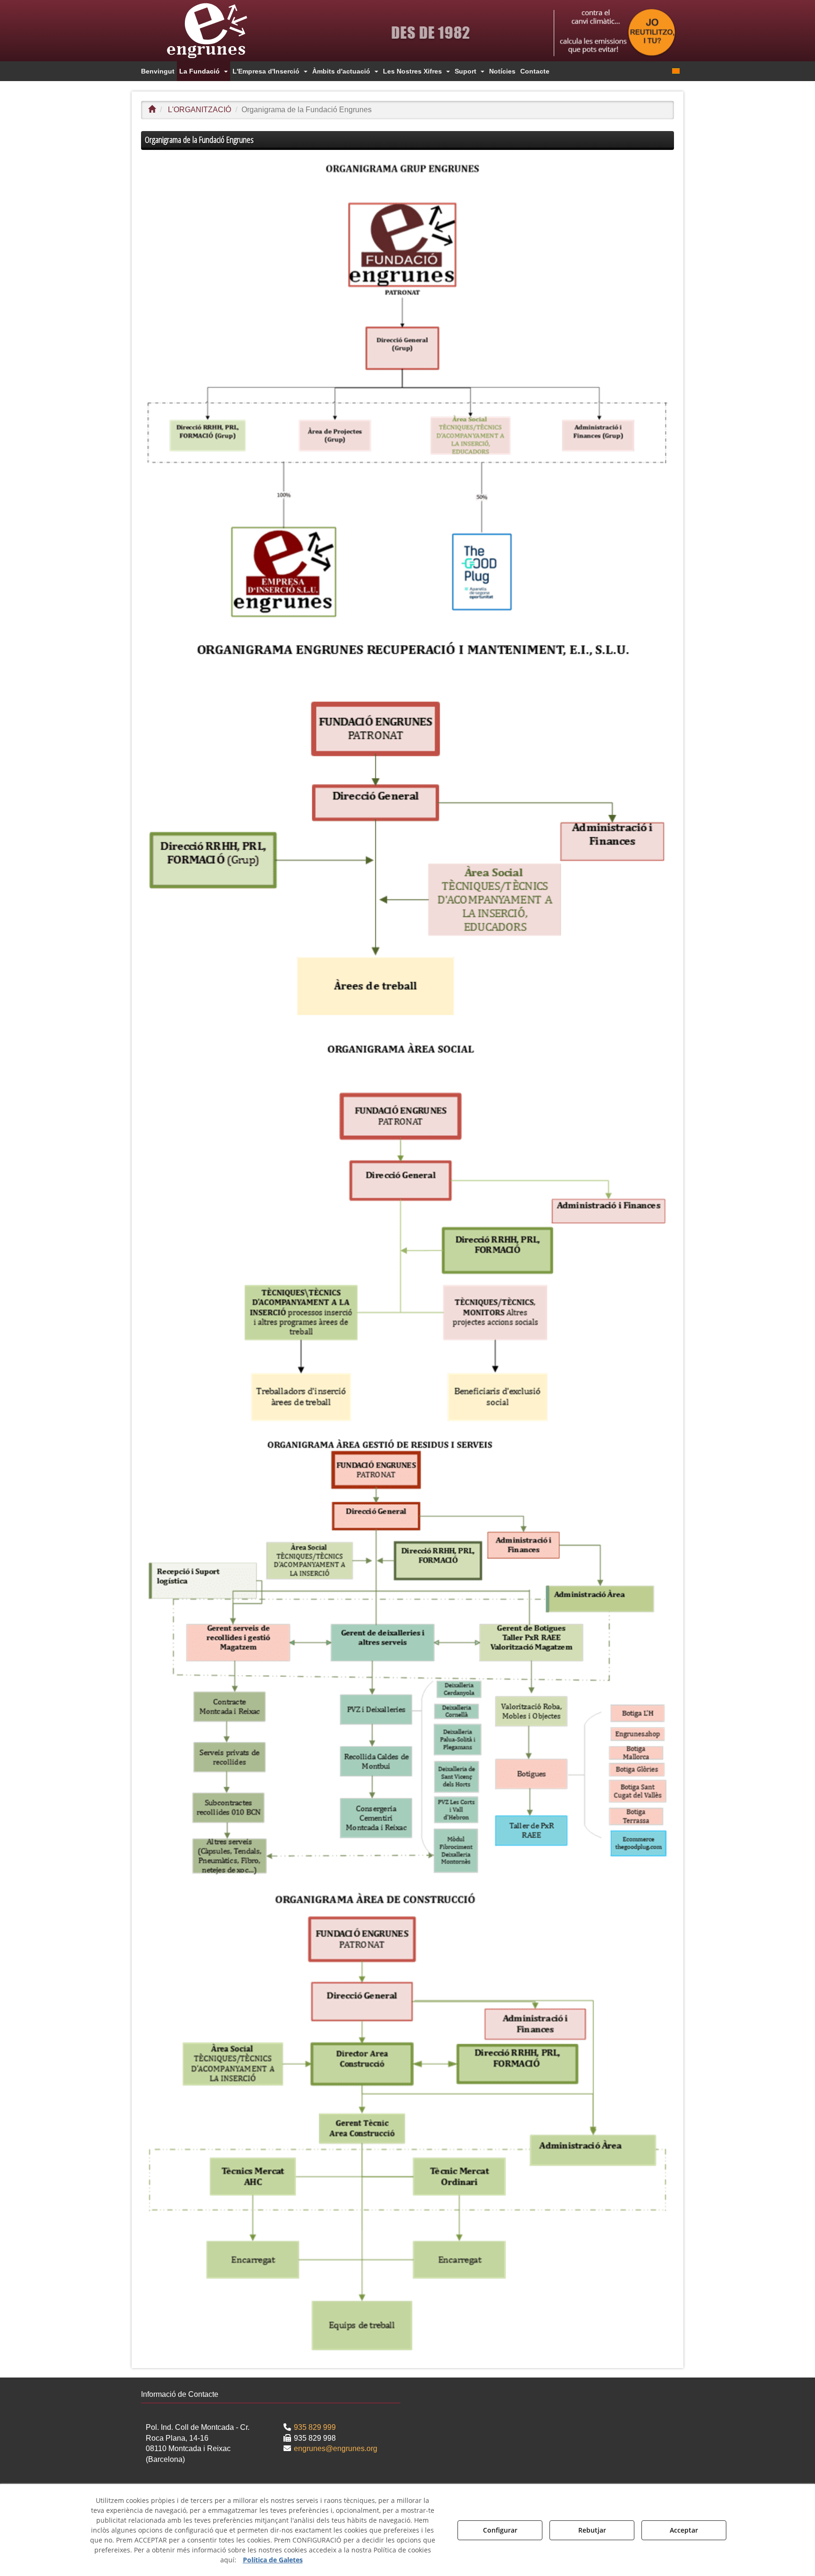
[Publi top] (615, 33)
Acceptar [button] (684, 2530)
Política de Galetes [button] (273, 2560)
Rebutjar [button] (592, 2530)
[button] (224, 31)
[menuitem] (158, 71)
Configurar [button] (500, 2530)
